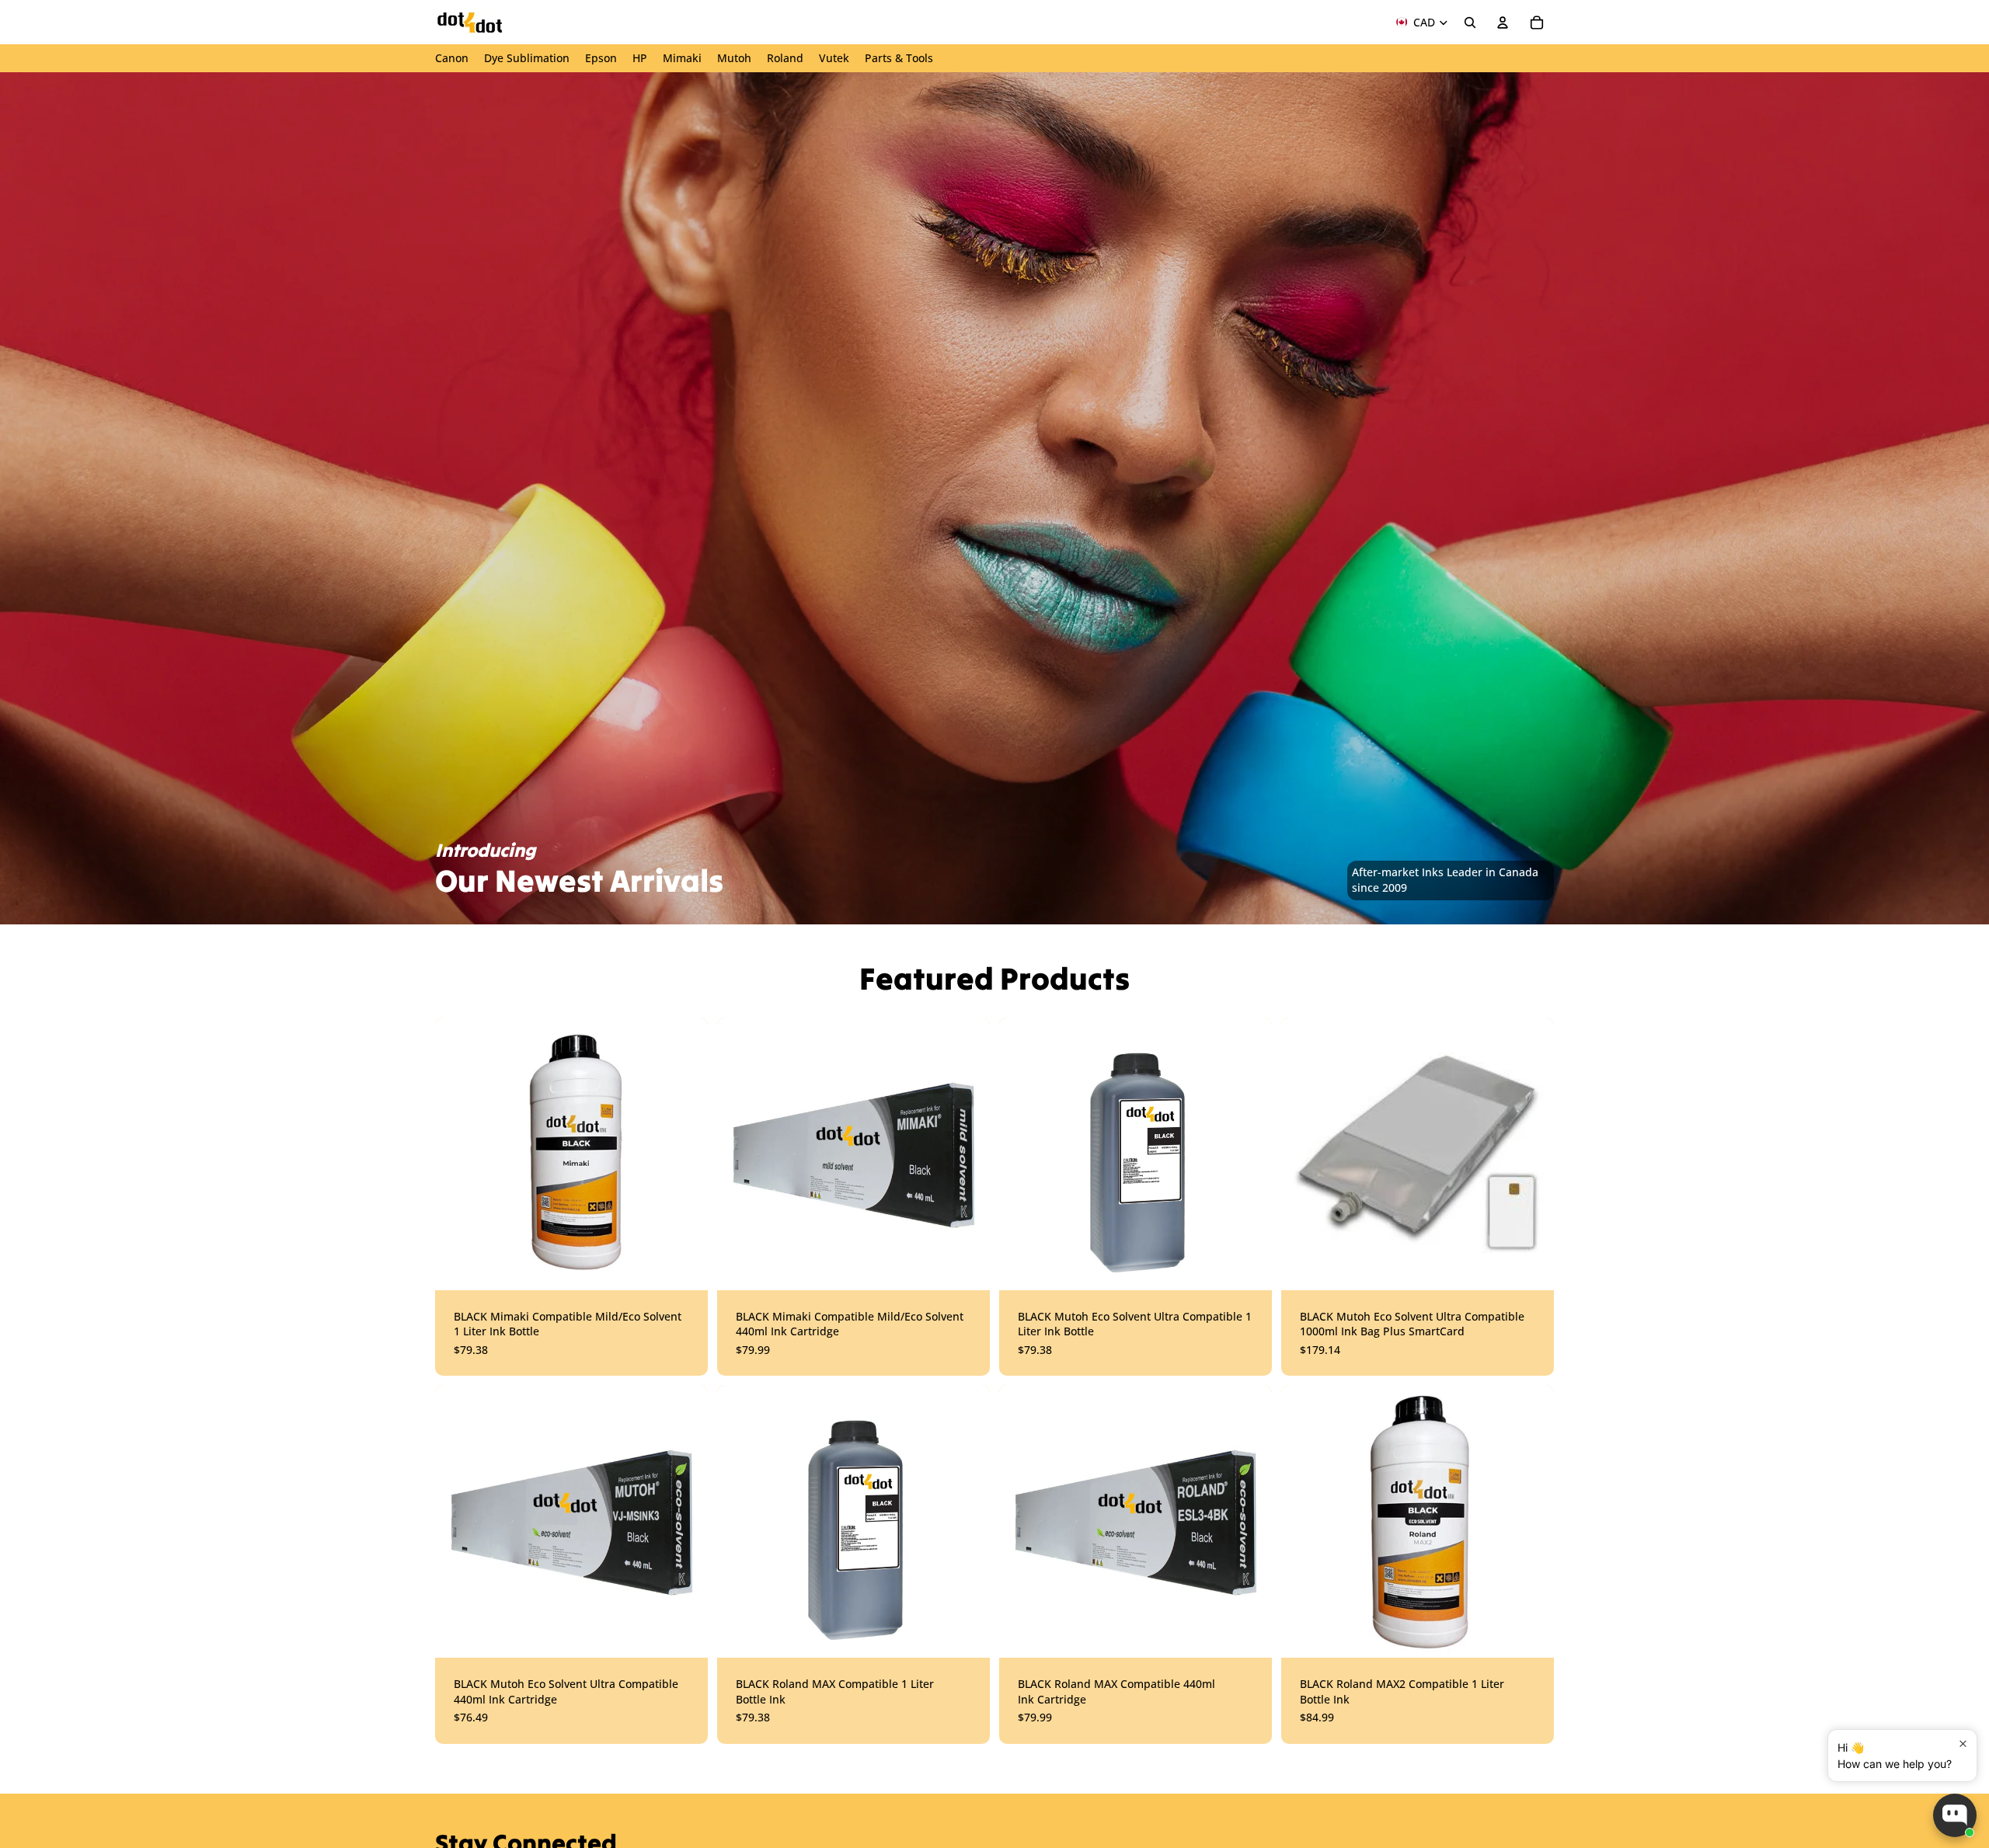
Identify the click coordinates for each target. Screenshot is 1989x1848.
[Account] (1503, 23)
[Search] (1470, 23)
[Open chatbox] (1955, 1815)
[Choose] (684, 1266)
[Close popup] (1963, 1744)
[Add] (1248, 1266)
